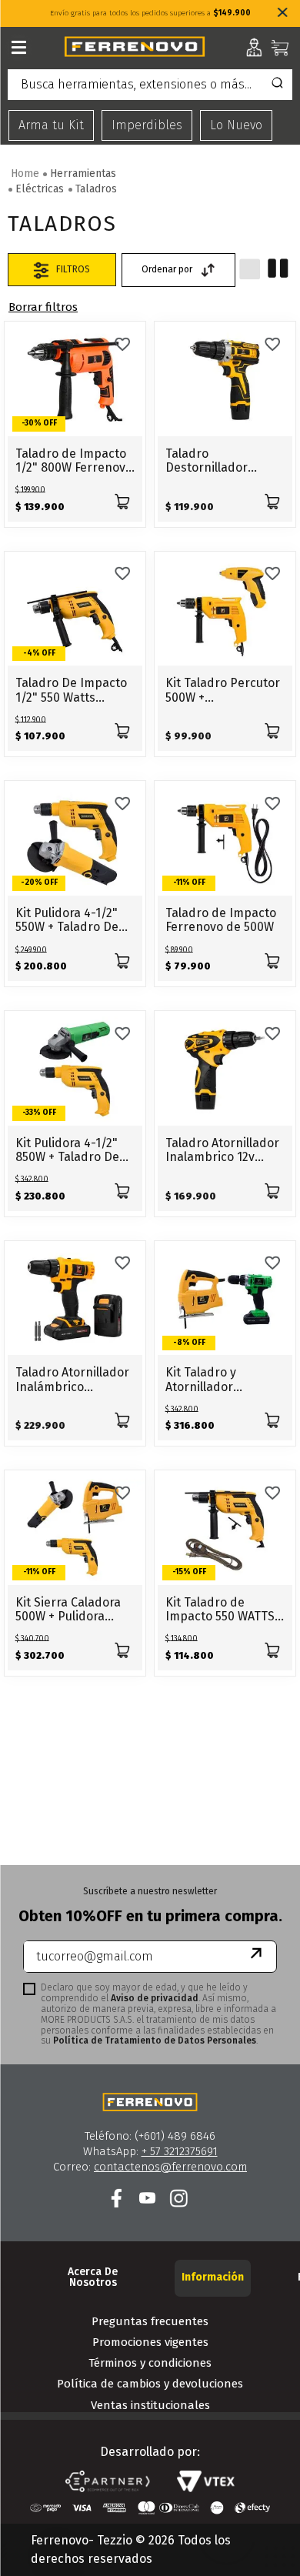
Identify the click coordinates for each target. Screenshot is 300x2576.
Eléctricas (40, 189)
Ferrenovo (43, 307)
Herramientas (83, 174)
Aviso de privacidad (155, 1998)
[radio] (250, 269)
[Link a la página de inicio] (25, 174)
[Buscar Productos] (277, 85)
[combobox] (150, 88)
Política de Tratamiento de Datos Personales (155, 2040)
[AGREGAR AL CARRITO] (122, 501)
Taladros (96, 189)
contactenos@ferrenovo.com (170, 2167)
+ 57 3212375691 (180, 2151)
